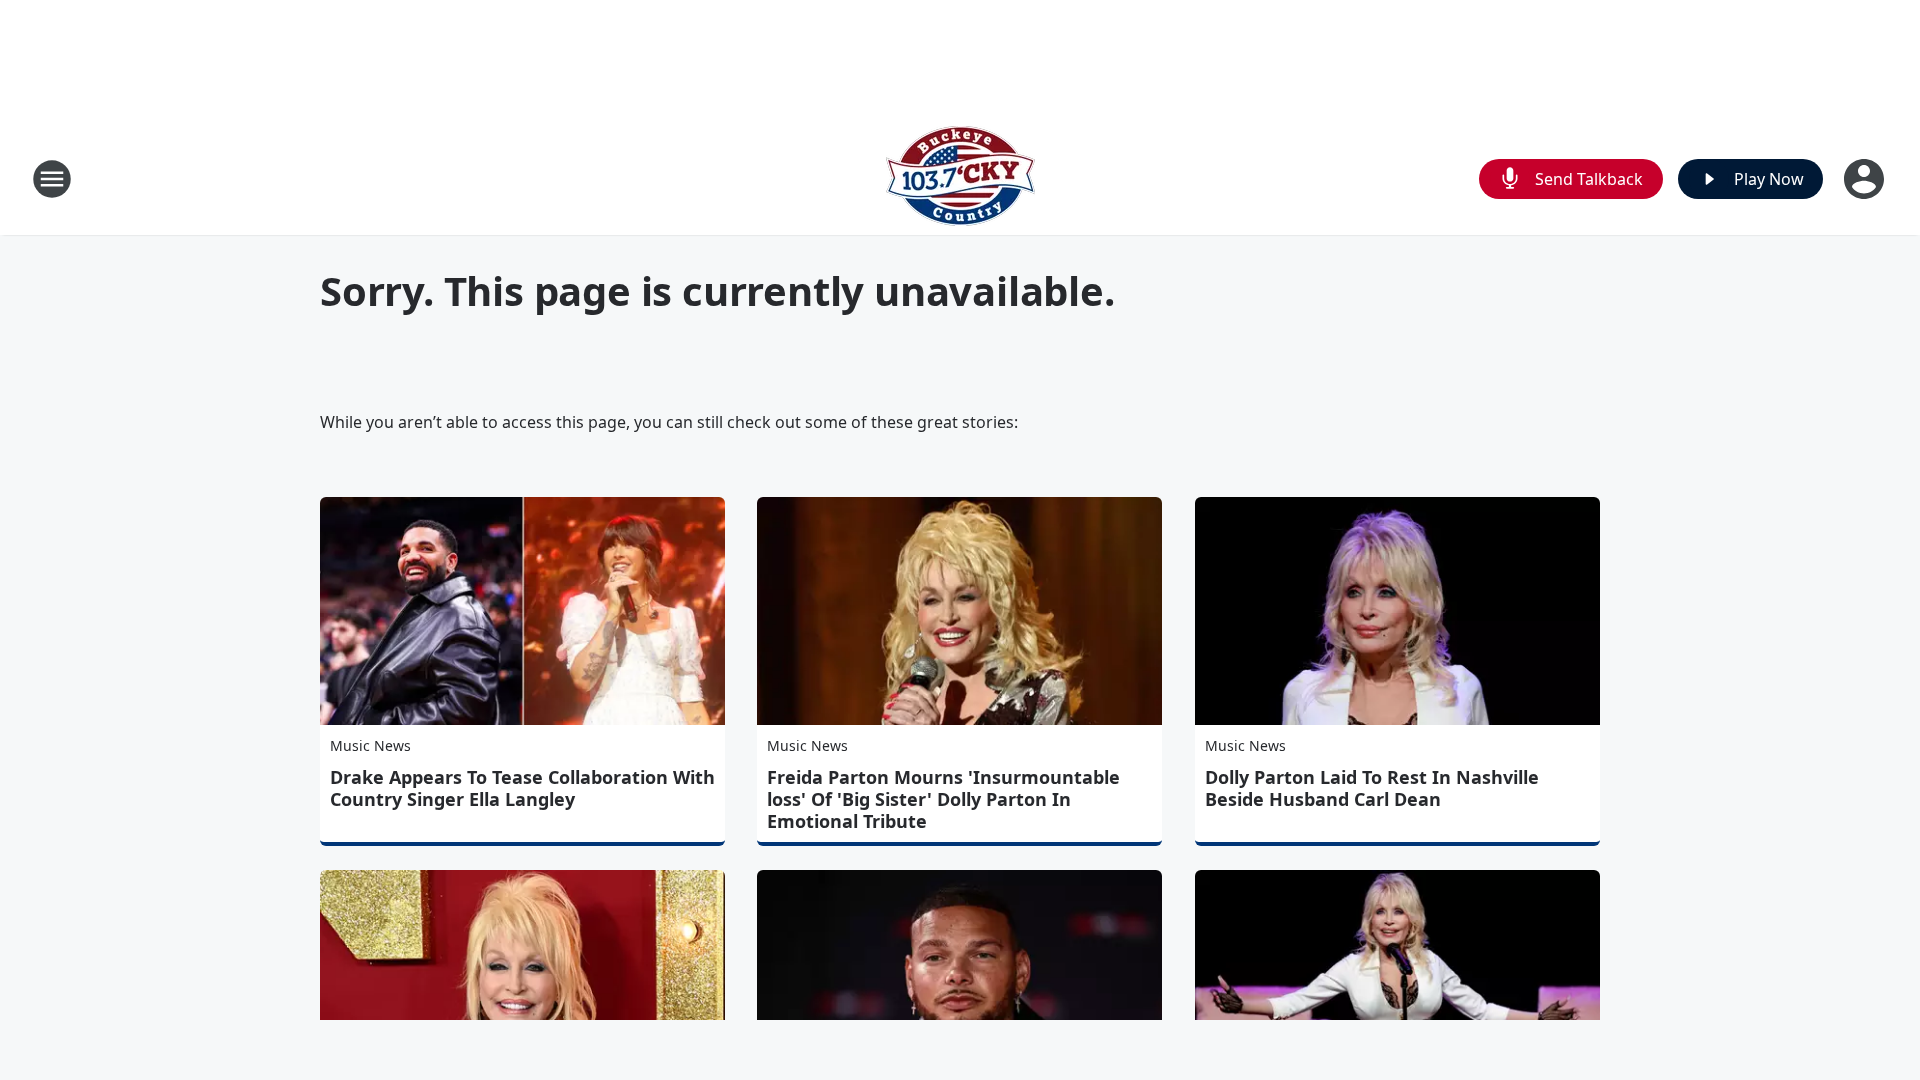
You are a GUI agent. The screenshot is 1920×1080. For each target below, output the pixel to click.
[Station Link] (960, 178)
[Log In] (1866, 179)
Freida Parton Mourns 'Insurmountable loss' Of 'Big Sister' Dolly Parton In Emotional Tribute (943, 799)
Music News (370, 745)
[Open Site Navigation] (52, 179)
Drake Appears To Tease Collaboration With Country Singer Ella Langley (522, 788)
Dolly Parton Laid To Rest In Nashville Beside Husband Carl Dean (1372, 788)
